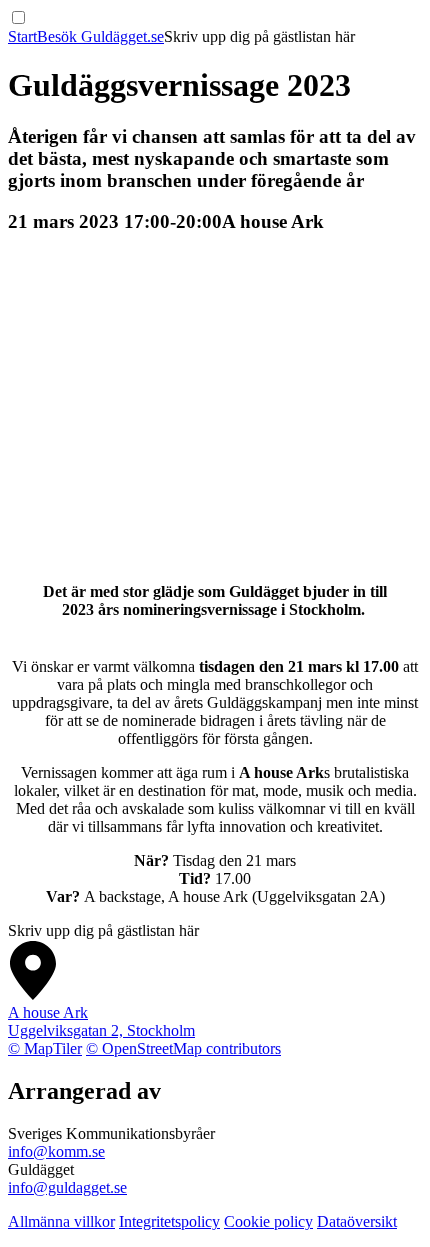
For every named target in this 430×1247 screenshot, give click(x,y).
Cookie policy (268, 1221)
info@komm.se (56, 1151)
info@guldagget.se (67, 1187)
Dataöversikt (357, 1221)
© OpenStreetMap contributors (183, 1048)
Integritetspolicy (169, 1221)
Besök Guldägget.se (100, 36)
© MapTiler (45, 1048)
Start (22, 36)
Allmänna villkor (61, 1221)
